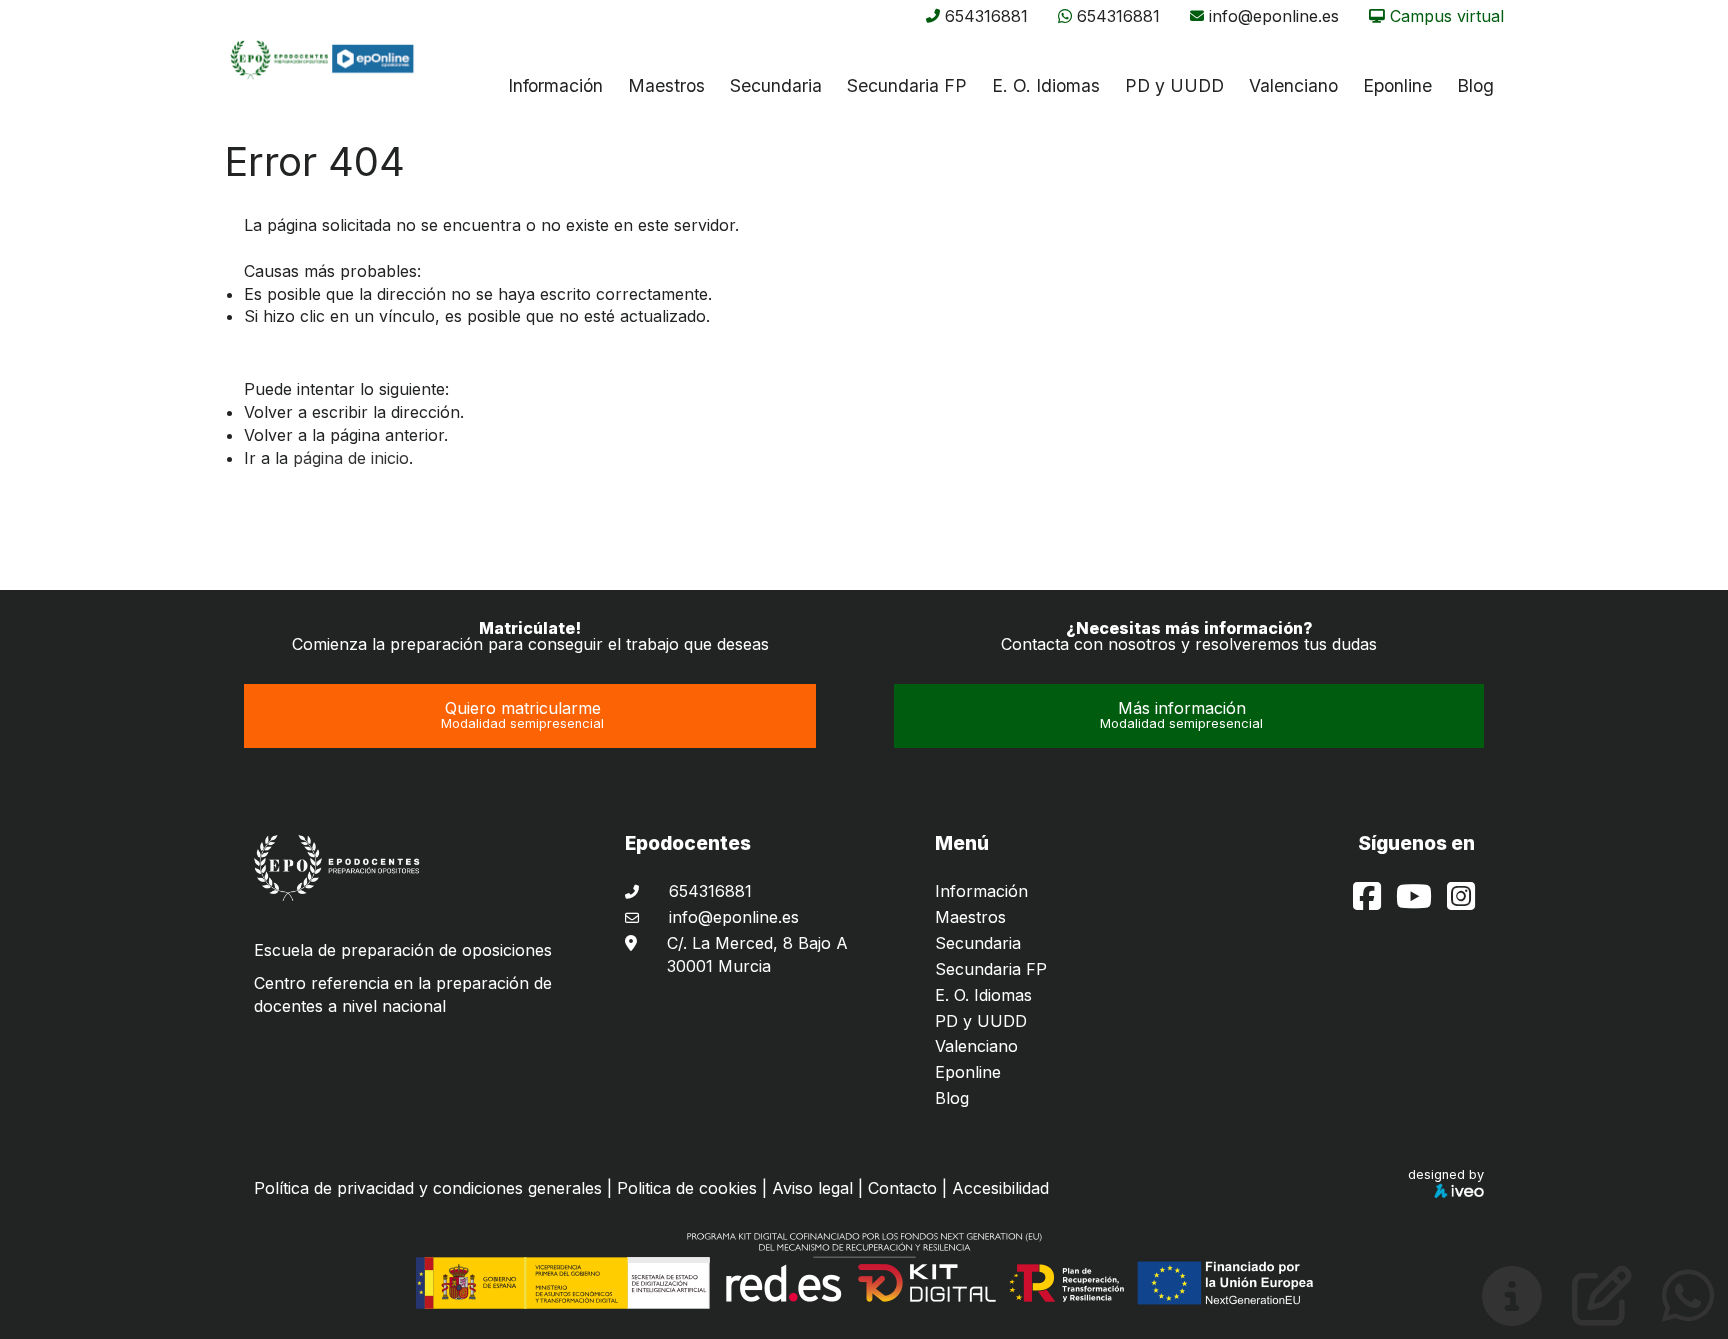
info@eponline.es (1274, 16)
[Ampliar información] (1512, 1312)
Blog (952, 1098)
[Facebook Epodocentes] (1369, 902)
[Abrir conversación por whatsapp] (1688, 1312)
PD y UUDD (1174, 85)
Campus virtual (1447, 16)
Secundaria (776, 85)
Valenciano (976, 1046)
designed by (1446, 1174)
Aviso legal (812, 1188)
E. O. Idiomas (1046, 85)
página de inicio (351, 458)
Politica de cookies (687, 1188)
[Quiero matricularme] (1602, 1312)
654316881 (986, 16)
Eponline (968, 1072)
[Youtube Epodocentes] (1416, 902)
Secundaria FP (907, 85)
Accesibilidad (1000, 1188)
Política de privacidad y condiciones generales (428, 1188)
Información (555, 85)
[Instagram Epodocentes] (1461, 902)
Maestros (666, 85)
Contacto (902, 1188)
